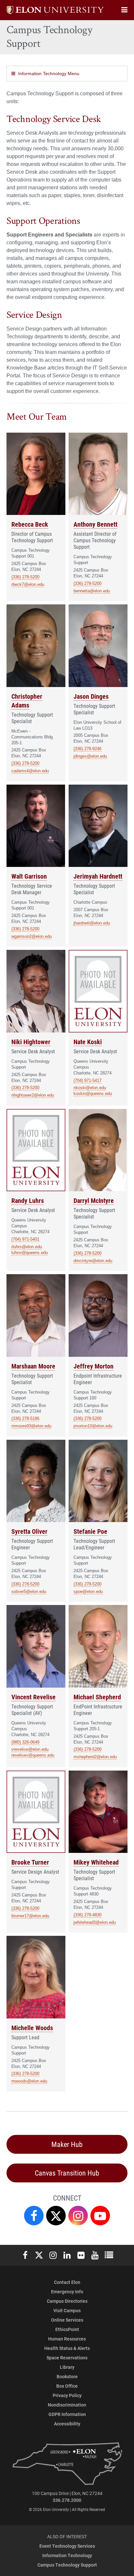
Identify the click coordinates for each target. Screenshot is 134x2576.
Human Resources (67, 2339)
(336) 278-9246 (87, 749)
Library (67, 2367)
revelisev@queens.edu (33, 1755)
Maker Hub (67, 2144)
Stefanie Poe (90, 1531)
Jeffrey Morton (94, 1366)
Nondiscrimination (67, 2405)
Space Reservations (67, 2358)
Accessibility (67, 2424)
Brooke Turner (30, 1862)
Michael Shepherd (97, 1697)
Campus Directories (67, 2301)
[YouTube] (100, 2216)
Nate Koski (88, 1042)
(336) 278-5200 (25, 577)
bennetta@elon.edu (92, 591)
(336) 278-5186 (25, 1418)
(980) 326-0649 (25, 1742)
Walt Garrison (29, 876)
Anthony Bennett (95, 524)
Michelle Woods (32, 2028)
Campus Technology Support (67, 2565)
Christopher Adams (27, 701)
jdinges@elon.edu (90, 756)
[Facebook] (34, 2216)
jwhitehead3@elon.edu (95, 1922)
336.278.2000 (67, 2500)
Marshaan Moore (33, 1366)
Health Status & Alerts (67, 2348)
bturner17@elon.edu (30, 1916)
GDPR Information (67, 2414)
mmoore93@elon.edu (31, 1426)
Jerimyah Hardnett (98, 876)
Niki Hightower (31, 1042)
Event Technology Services (67, 2546)
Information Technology (67, 2555)
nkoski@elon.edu (90, 1088)
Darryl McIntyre (94, 1200)
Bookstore (67, 2376)
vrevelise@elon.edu (30, 1749)
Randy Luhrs (28, 1200)
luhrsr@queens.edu (30, 1253)
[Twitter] (56, 2216)
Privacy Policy (67, 2395)
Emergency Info (67, 2292)
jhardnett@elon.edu (92, 923)
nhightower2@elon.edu (33, 1095)
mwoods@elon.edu (29, 2081)
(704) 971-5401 (25, 1239)
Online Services (67, 2320)
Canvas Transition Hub (67, 2173)
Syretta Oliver (29, 1531)
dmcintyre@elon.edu (93, 1261)
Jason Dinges (91, 696)
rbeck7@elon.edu (28, 584)
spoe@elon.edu (88, 1591)
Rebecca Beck (30, 524)
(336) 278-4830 (87, 1915)
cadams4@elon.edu (30, 771)
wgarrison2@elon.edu (32, 936)
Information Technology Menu (49, 74)
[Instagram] (78, 2216)
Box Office (67, 2386)
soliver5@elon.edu (29, 1591)
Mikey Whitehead (96, 1862)
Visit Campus (67, 2310)
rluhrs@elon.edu (27, 1247)
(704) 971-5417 (87, 1080)
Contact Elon (67, 2282)
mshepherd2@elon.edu (95, 1757)
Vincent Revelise (33, 1697)
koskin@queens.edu (93, 1093)
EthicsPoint (67, 2329)
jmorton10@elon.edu (93, 1426)
